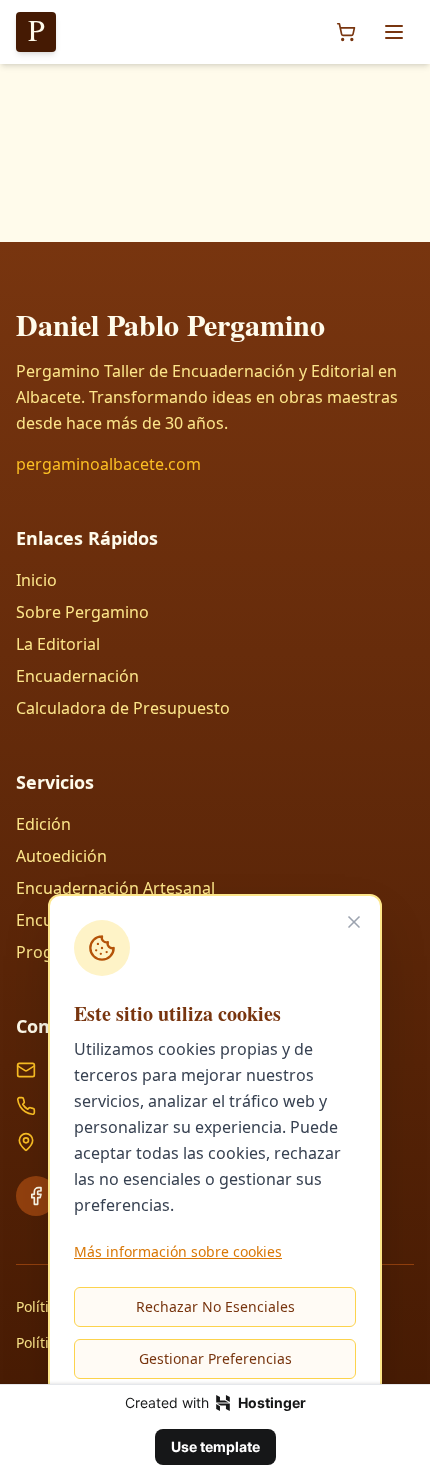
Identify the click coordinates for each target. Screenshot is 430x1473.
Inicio (36, 580)
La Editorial (58, 644)
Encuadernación (77, 676)
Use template (215, 1446)
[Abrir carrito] (346, 32)
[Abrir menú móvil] (394, 32)
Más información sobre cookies (178, 1251)
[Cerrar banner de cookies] (354, 922)
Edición (43, 824)
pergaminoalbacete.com (108, 464)
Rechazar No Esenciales (215, 1306)
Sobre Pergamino (82, 612)
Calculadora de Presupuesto (123, 708)
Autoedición (61, 856)
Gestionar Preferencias (215, 1358)
